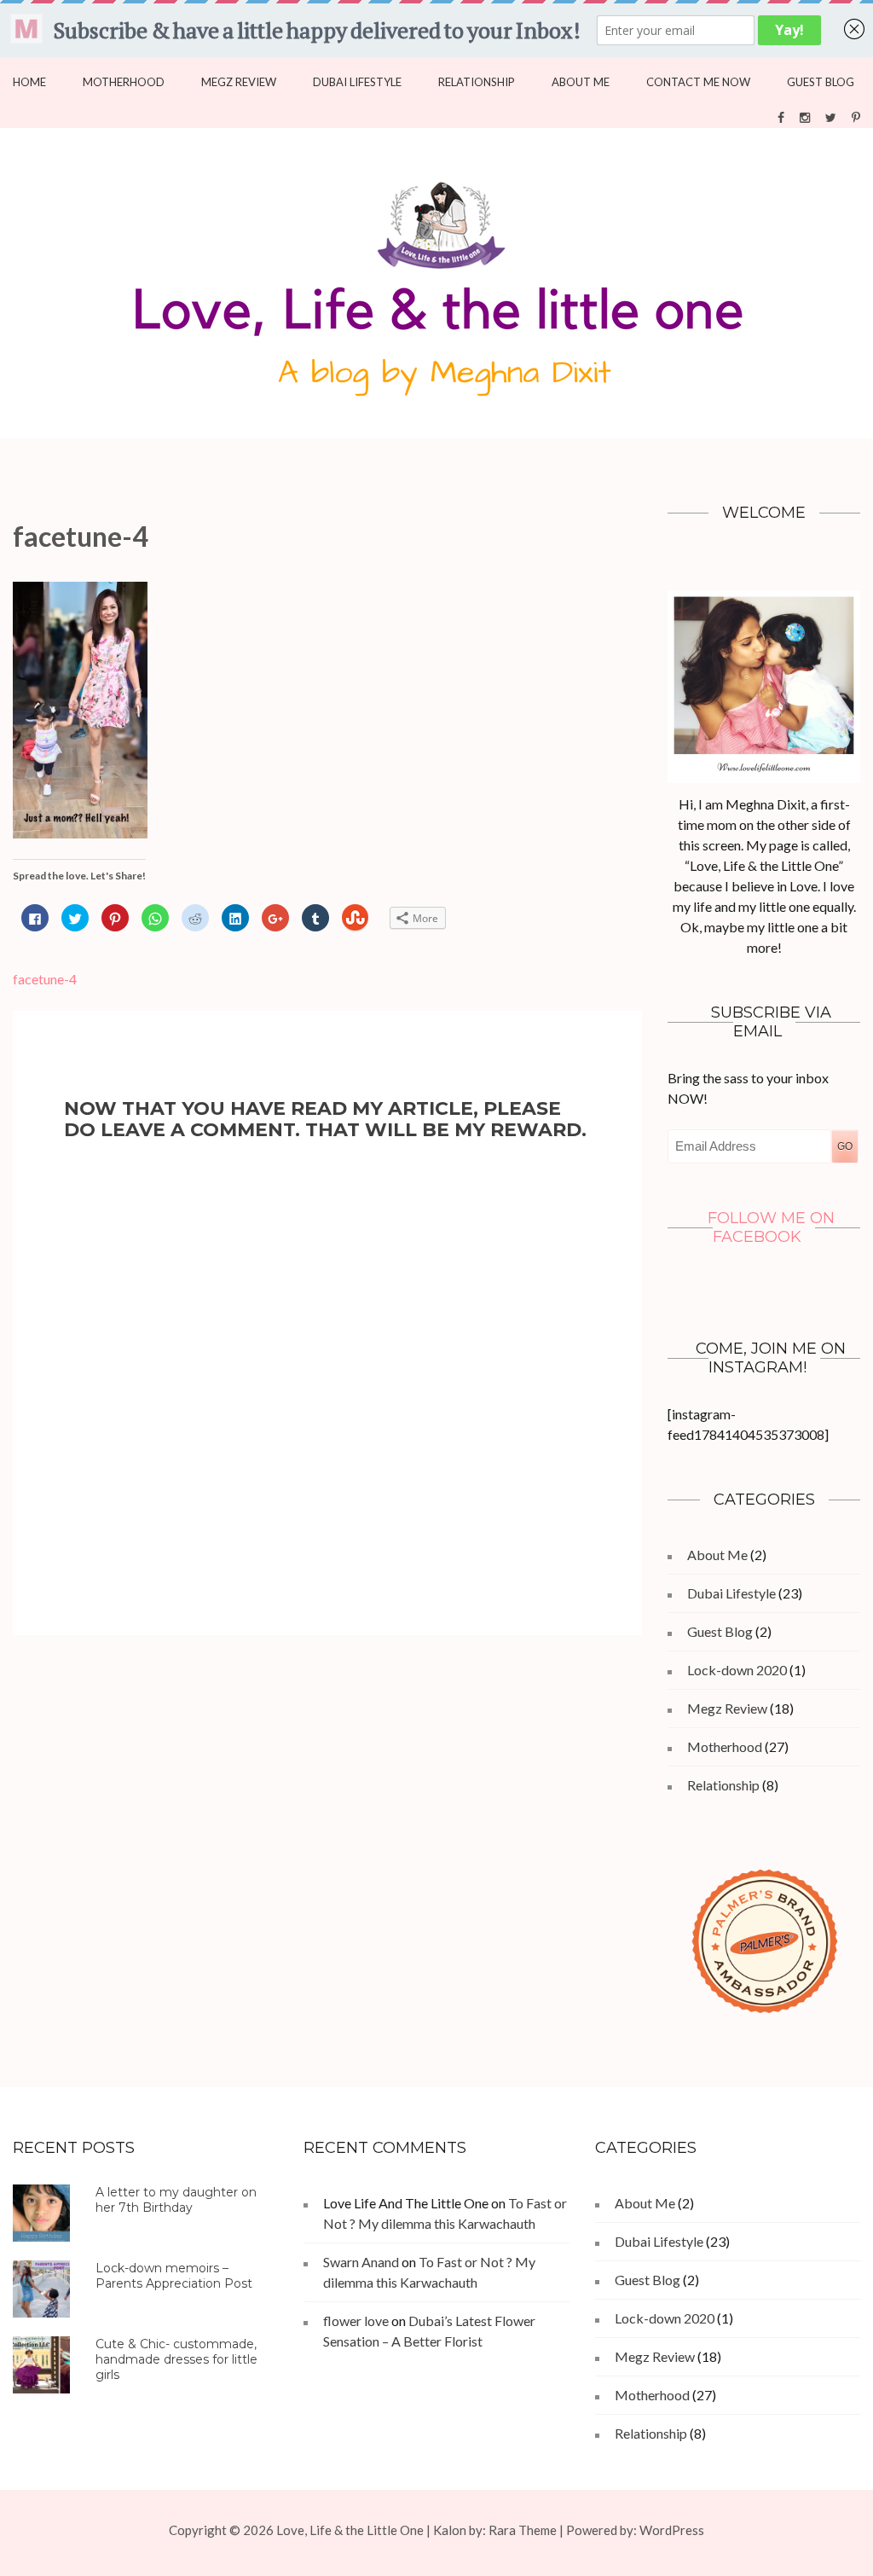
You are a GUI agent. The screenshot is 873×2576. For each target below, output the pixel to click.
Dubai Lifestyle (357, 82)
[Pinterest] (856, 116)
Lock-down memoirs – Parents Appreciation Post (174, 2276)
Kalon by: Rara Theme (495, 2530)
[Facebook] (781, 116)
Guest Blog (821, 82)
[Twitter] (831, 116)
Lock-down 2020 (737, 1670)
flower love (356, 2321)
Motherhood (124, 82)
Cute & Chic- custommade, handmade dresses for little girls (176, 2359)
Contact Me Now (698, 82)
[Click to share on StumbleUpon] (355, 918)
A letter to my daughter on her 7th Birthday (176, 2200)
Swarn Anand (361, 2262)
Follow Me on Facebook (771, 1227)
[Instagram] (805, 116)
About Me (581, 82)
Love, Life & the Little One (350, 2530)
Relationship (477, 82)
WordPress (672, 2530)
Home (29, 82)
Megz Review (239, 82)
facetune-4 (45, 979)
